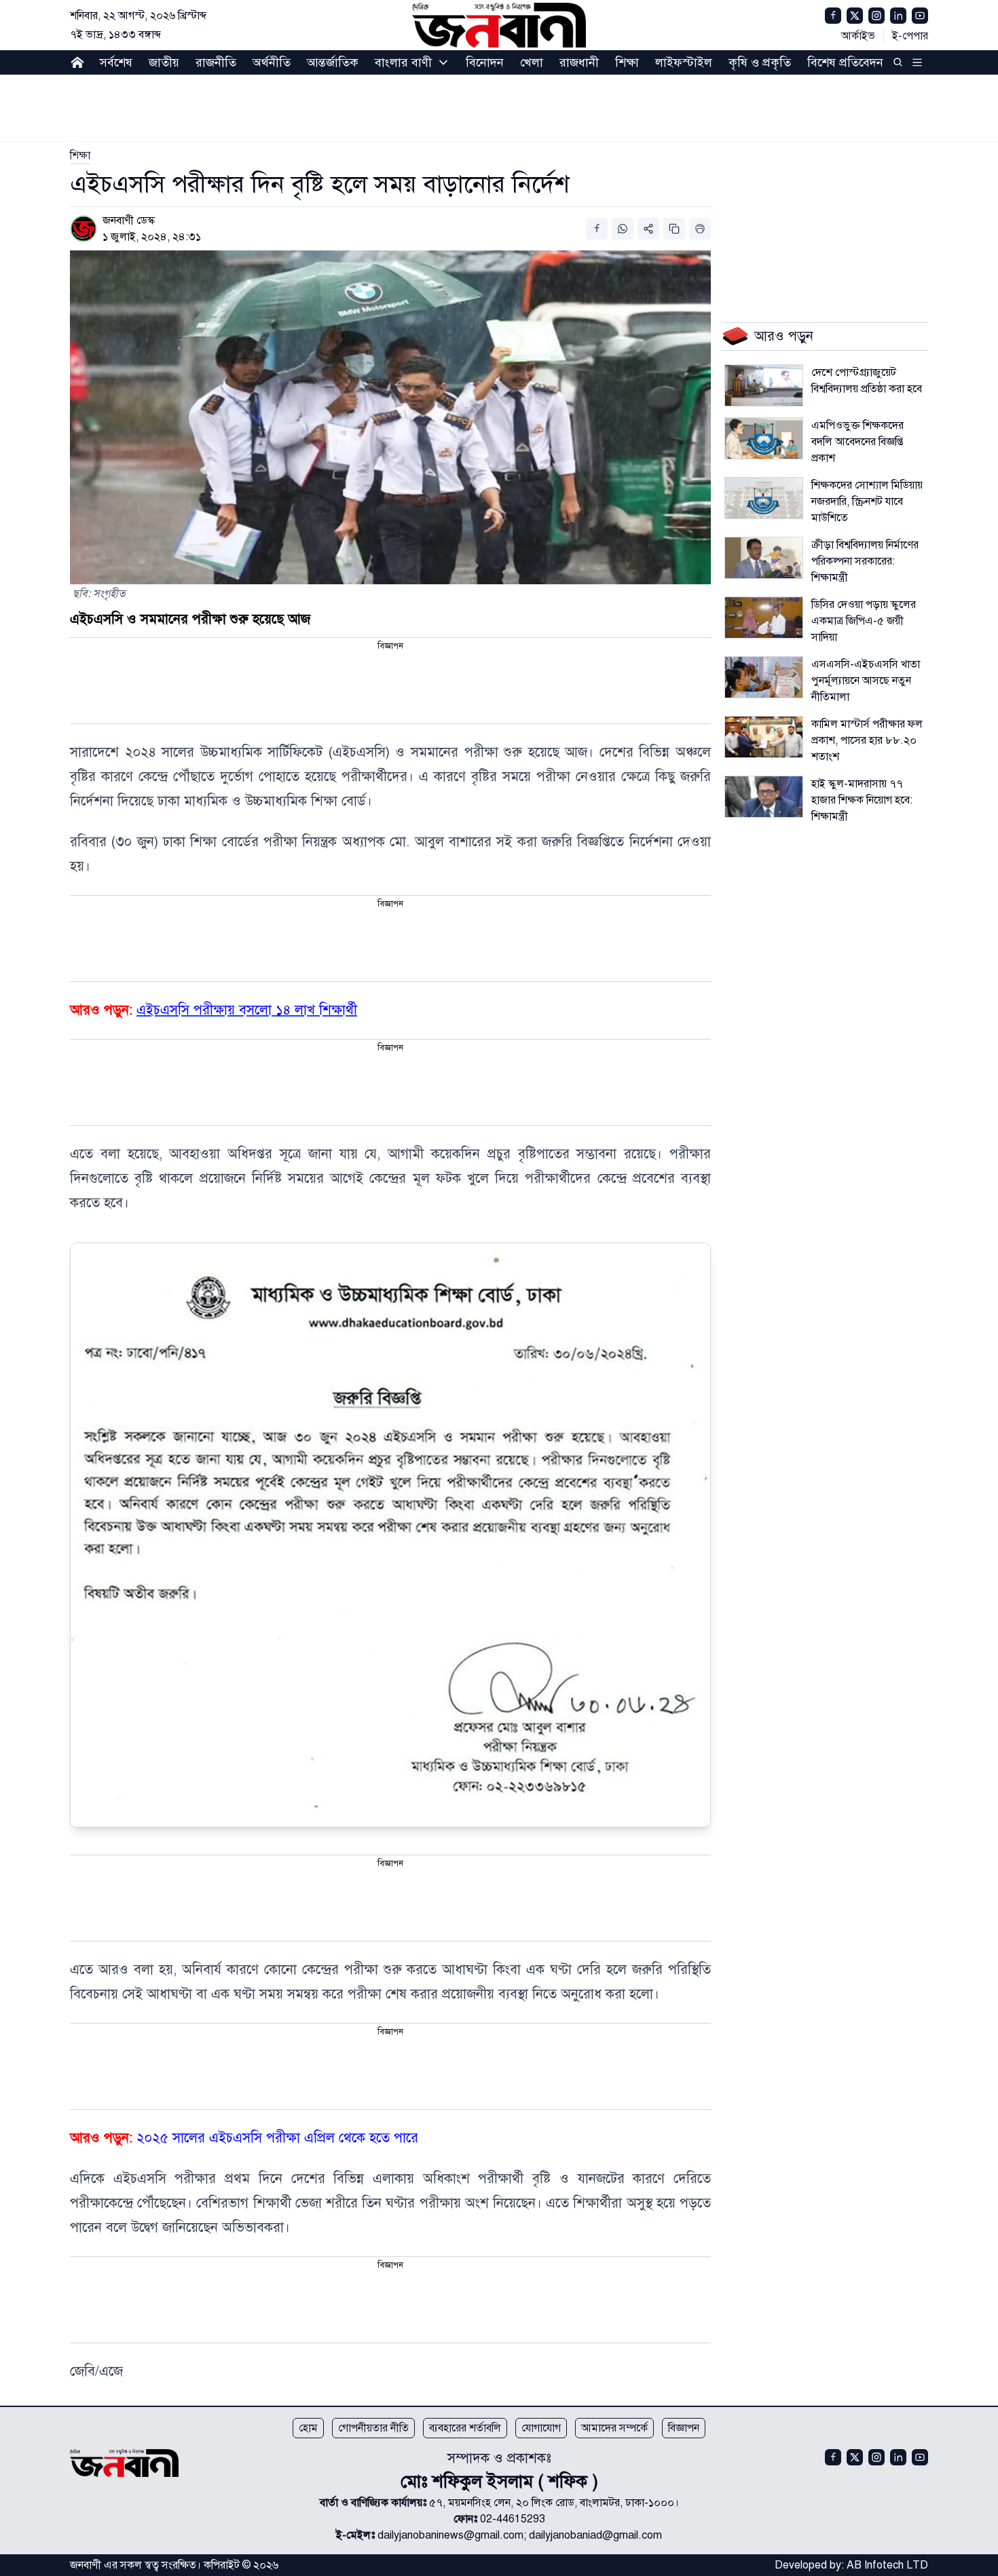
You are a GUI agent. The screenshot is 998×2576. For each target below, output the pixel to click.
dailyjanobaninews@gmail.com (450, 2535)
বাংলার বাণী (403, 62)
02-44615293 (513, 2519)
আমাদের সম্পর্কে (614, 2428)
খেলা (532, 62)
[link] (80, 155)
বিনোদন (485, 62)
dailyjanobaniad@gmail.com (595, 2535)
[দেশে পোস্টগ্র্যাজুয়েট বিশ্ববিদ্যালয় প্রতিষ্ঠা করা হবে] (764, 385)
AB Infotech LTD (887, 2565)
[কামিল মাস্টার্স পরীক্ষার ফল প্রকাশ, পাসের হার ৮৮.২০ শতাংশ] (764, 737)
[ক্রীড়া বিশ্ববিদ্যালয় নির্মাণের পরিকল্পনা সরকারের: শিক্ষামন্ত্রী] (764, 558)
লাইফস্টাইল (684, 62)
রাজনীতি (216, 62)
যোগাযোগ (541, 2428)
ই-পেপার (910, 36)
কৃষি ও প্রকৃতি (760, 62)
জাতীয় (164, 62)
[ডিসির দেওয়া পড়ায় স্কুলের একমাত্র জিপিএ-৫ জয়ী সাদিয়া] (764, 618)
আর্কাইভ (858, 36)
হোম (308, 2428)
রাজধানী (579, 62)
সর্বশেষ (116, 62)
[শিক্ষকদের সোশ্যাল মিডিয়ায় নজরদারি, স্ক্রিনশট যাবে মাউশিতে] (764, 498)
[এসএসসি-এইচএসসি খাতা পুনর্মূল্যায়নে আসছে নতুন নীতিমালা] (764, 677)
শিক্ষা (627, 62)
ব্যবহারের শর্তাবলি (465, 2428)
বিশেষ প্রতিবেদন (845, 62)
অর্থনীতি (272, 62)
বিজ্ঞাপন (684, 2428)
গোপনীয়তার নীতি (373, 2428)
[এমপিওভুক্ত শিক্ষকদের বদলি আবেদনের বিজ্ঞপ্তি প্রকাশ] (764, 438)
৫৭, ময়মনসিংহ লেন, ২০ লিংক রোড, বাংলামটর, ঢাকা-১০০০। (554, 2503)
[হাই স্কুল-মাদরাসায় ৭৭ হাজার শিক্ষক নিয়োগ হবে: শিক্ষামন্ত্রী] (764, 797)
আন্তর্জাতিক (333, 62)
